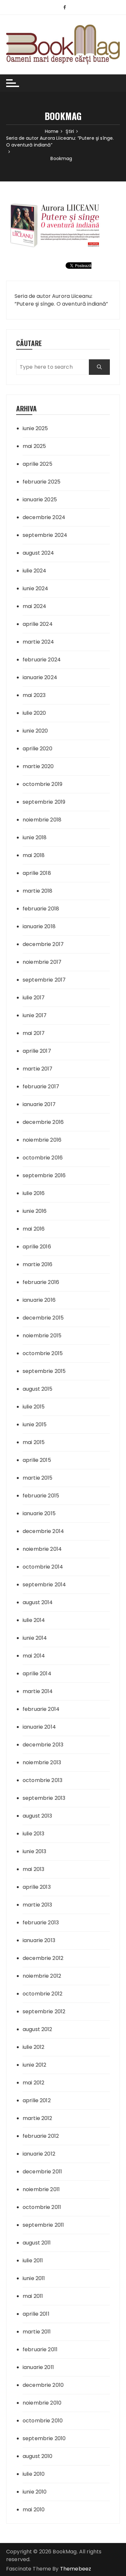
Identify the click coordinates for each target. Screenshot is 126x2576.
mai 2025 (34, 446)
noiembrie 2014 (42, 1549)
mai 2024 (34, 606)
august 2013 (37, 1816)
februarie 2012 (41, 2136)
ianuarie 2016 (39, 1300)
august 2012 (37, 2029)
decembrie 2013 (43, 1745)
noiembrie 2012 (42, 1976)
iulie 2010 (34, 2474)
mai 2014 (34, 1656)
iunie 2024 (36, 588)
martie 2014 (38, 1691)
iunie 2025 (35, 428)
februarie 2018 (41, 909)
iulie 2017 (34, 998)
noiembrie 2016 (42, 1140)
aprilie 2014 (37, 1674)
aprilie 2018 (37, 873)
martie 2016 (38, 1264)
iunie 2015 (35, 1424)
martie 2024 (38, 642)
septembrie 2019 (44, 802)
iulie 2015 (34, 1407)
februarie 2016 (41, 1282)
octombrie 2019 (42, 784)
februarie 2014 (41, 1709)
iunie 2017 (35, 1015)
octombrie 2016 (43, 1158)
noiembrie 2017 (42, 962)
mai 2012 (33, 2083)
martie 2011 (37, 2332)
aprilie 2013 (37, 1887)
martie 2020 (38, 766)
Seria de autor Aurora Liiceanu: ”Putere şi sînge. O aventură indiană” (61, 300)
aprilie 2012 (37, 2100)
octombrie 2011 (42, 2207)
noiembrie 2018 (42, 820)
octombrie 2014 (43, 1567)
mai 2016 (34, 1229)
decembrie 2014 (43, 1531)
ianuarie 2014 (39, 1727)
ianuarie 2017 (39, 1104)
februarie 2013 (41, 1923)
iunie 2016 (35, 1211)
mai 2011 (33, 2296)
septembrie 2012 (44, 2011)
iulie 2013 (34, 1834)
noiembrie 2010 (42, 2403)
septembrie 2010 (44, 2438)
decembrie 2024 (44, 517)
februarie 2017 (41, 1087)
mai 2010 (34, 2510)
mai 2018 (34, 855)
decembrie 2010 (43, 2385)
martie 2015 (38, 1478)
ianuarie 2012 (39, 2154)
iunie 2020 (35, 731)
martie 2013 (37, 1905)
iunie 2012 (35, 2065)
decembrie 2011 (42, 2172)
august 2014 (38, 1602)
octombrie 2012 (42, 1994)
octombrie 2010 (43, 2421)
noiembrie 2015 (42, 1336)
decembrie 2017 (43, 944)
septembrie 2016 (44, 1175)
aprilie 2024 (38, 624)
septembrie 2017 (44, 980)
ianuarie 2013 (39, 1940)
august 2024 (38, 553)
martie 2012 (37, 2118)
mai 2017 (34, 1033)
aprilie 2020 (37, 749)
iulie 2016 (34, 1193)
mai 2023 (34, 695)
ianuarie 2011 (38, 2367)
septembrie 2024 (45, 535)
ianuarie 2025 (40, 500)
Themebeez (76, 2569)
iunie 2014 (35, 1638)
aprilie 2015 (37, 1460)
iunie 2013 (35, 1851)
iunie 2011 (34, 2278)
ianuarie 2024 (40, 677)
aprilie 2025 (37, 464)
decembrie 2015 (43, 1318)
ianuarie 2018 (39, 926)
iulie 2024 (35, 571)
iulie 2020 (34, 713)
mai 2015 (34, 1442)
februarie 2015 (41, 1496)
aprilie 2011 (36, 2314)
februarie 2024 (42, 660)
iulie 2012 (34, 2047)
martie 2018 (38, 891)
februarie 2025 (42, 482)
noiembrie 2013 (42, 1762)
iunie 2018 (35, 837)
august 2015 (38, 1389)
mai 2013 (33, 1869)
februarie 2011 (40, 2349)
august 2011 (37, 2243)
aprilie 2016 (37, 1247)
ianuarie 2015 (39, 1513)
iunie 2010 (35, 2492)
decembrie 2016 (43, 1122)
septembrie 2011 (43, 2225)
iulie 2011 (33, 2261)
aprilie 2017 (37, 1051)
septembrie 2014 (44, 1585)
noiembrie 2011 (41, 2189)
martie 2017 (38, 1069)
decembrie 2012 (43, 1958)
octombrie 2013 (42, 1780)
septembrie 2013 (44, 1798)
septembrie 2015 (44, 1371)
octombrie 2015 (43, 1353)
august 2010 (38, 2456)
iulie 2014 (34, 1620)
